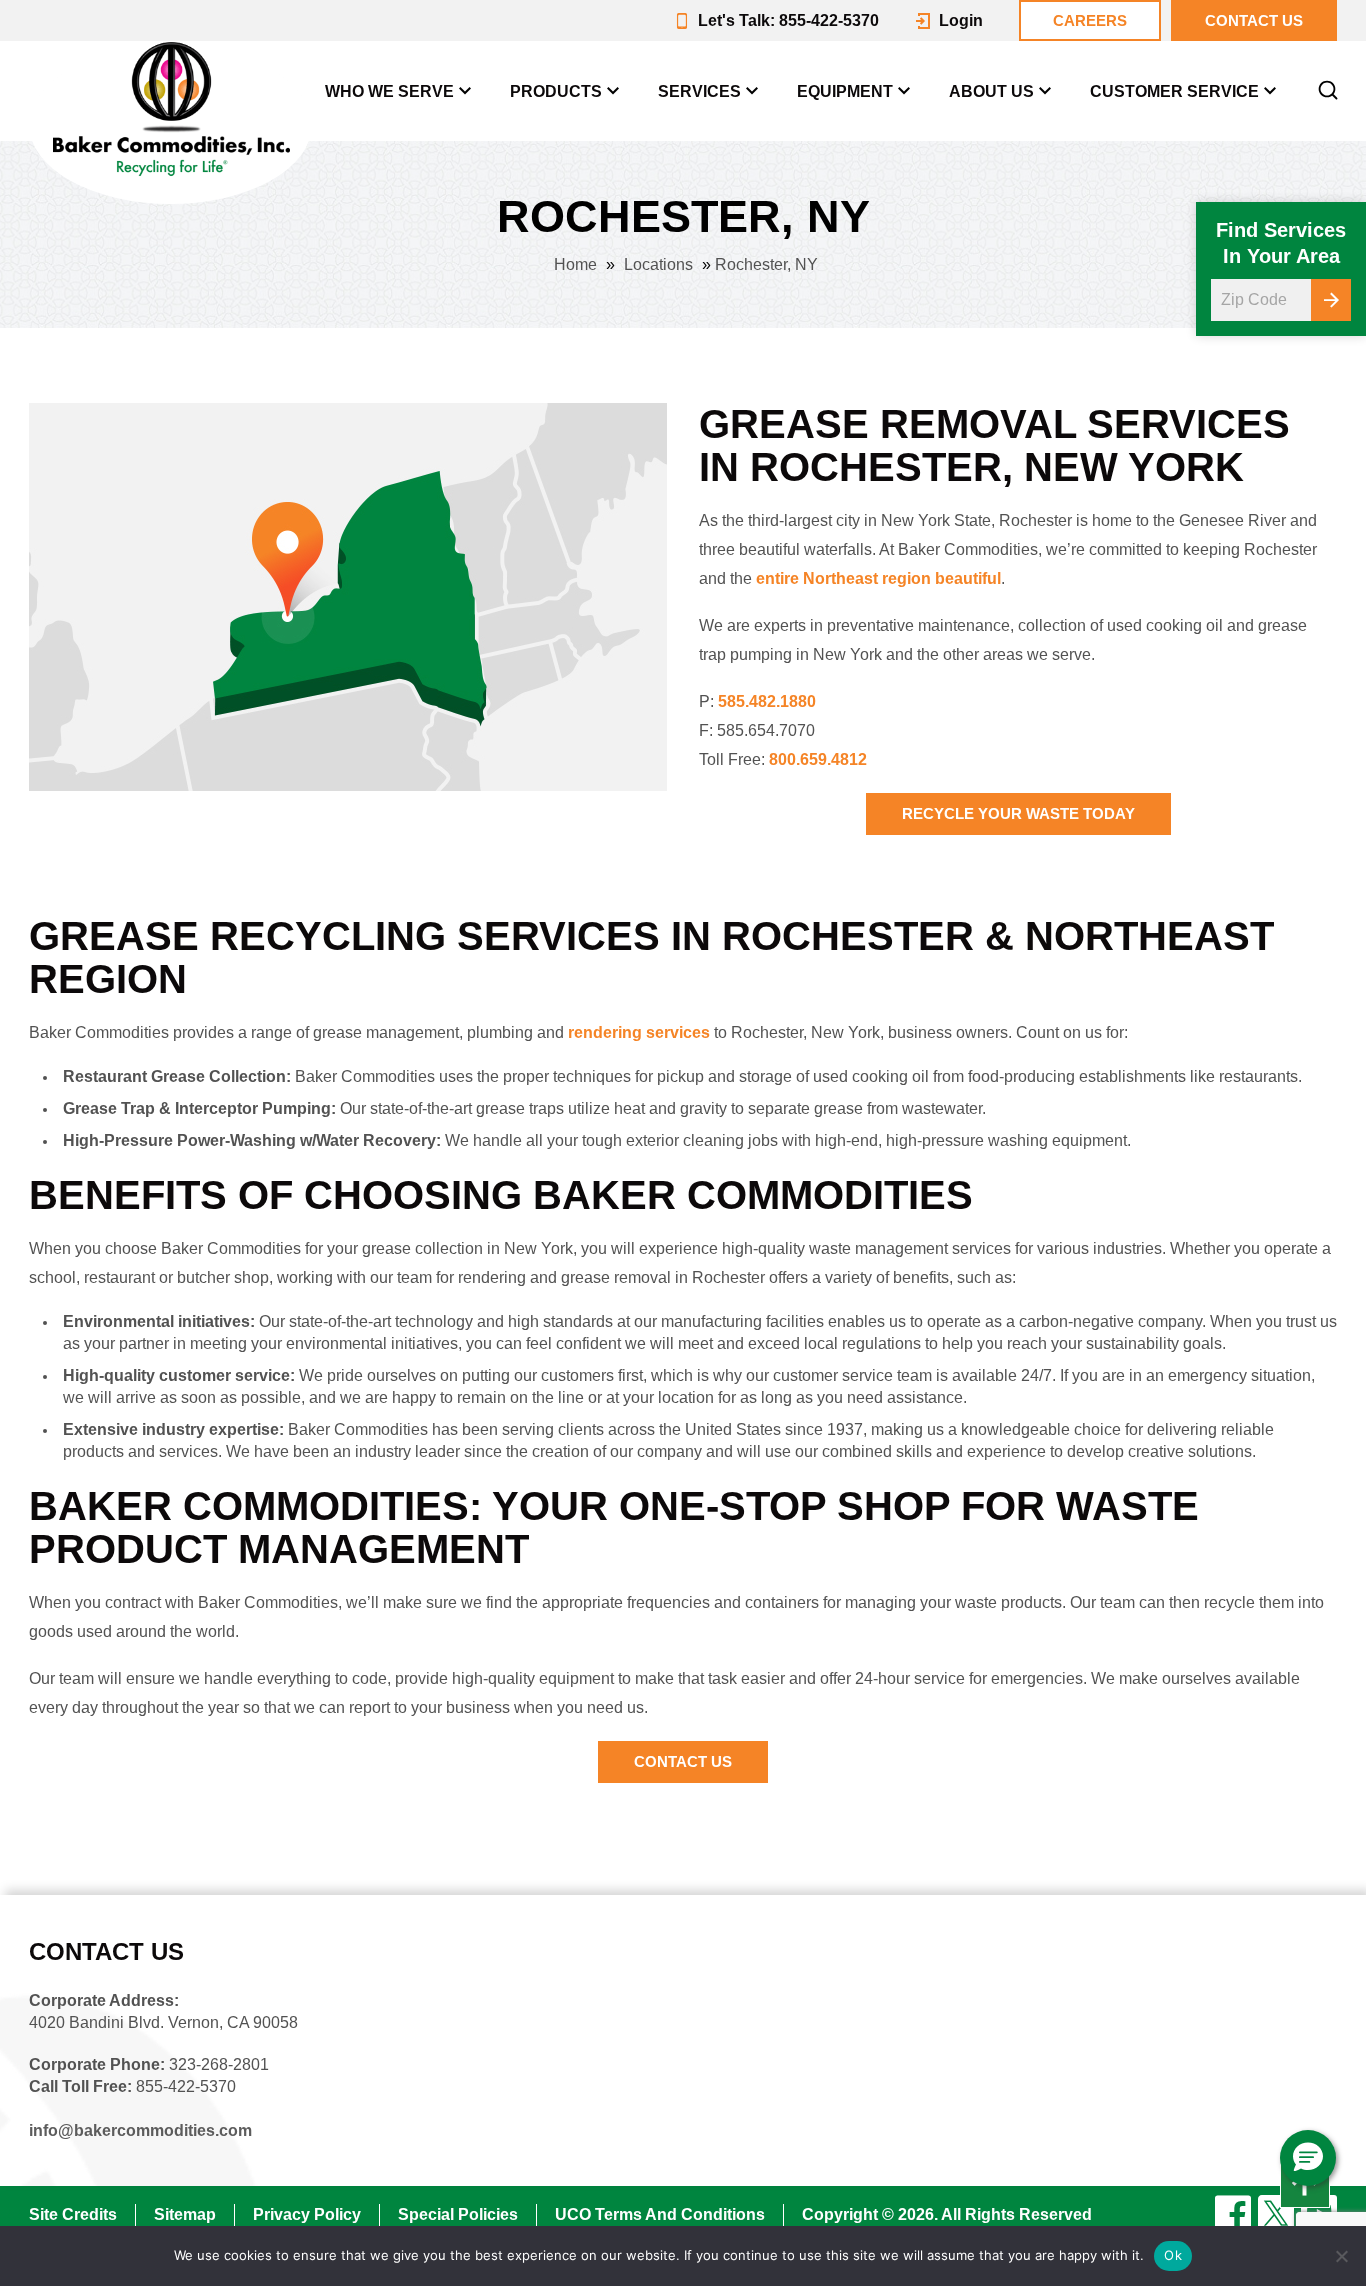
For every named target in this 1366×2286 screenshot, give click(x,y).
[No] (1341, 2256)
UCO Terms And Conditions (660, 2214)
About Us (991, 91)
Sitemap (185, 2214)
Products (556, 91)
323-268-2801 (219, 2064)
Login (961, 20)
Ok (1173, 2255)
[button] (1308, 2158)
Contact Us (683, 1761)
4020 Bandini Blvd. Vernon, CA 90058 (163, 2022)
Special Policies (458, 2214)
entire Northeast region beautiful (878, 578)
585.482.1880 (767, 701)
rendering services (639, 1032)
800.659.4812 (818, 759)
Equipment (845, 91)
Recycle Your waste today (1018, 813)
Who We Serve (389, 91)
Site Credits (73, 2214)
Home (575, 264)
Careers (1090, 20)
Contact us (1254, 20)
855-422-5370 (186, 2086)
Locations (658, 264)
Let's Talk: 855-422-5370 (788, 20)
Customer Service (1174, 91)
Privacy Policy (307, 2214)
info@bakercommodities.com (140, 2130)
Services (699, 91)
